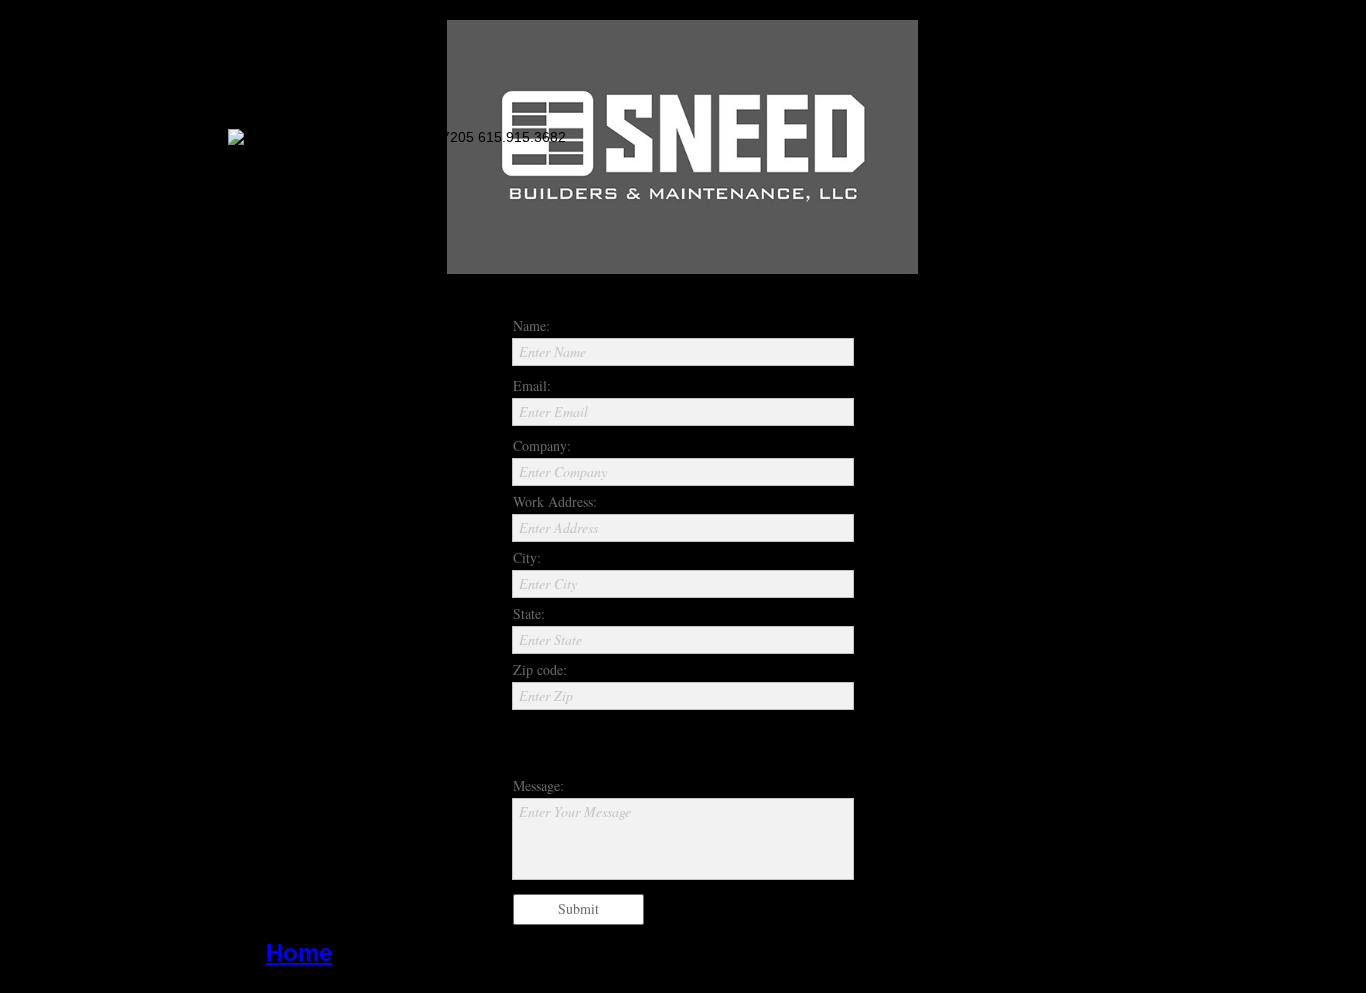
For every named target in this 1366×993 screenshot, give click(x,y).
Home (299, 952)
